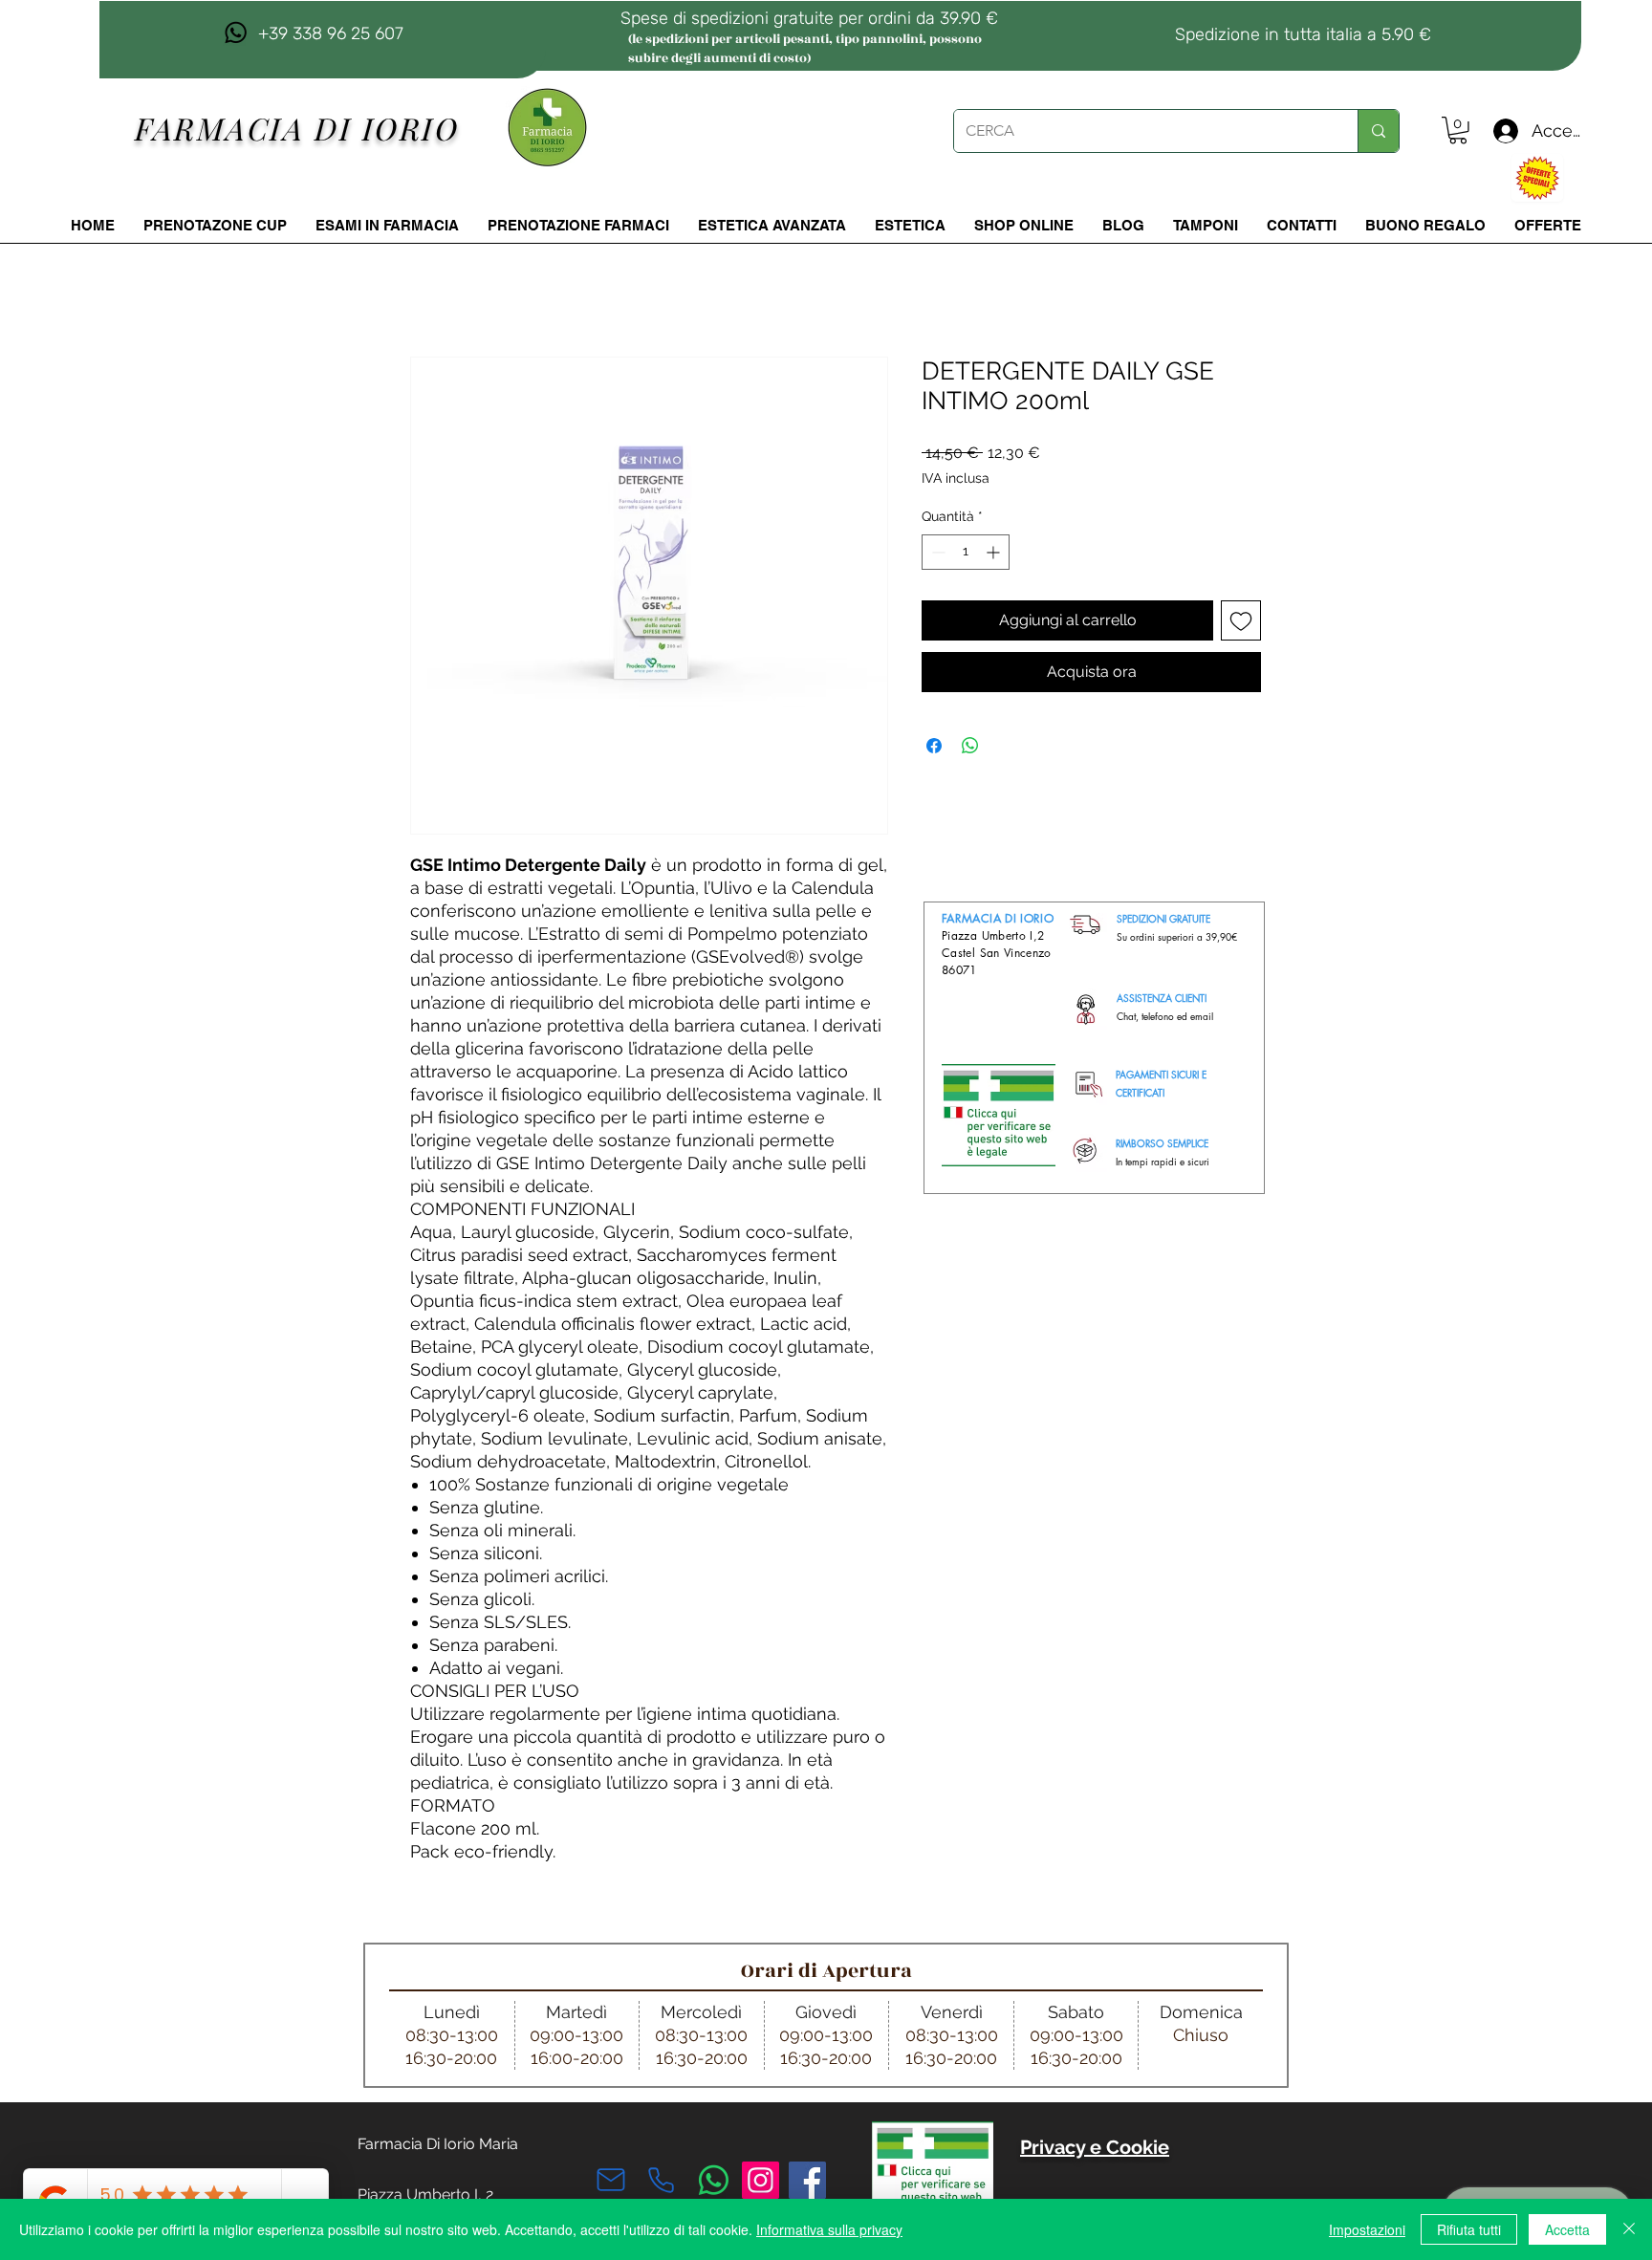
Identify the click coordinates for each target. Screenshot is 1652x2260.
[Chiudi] (1629, 2229)
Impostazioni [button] (1367, 2229)
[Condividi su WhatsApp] (970, 746)
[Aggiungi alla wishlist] (1241, 620)
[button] (1458, 130)
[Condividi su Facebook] (934, 746)
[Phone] (661, 2180)
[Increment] (995, 552)
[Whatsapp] (714, 2180)
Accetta (1567, 2229)
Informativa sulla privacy (829, 2229)
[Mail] (611, 2180)
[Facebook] (807, 2180)
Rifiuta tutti (1469, 2229)
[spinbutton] (966, 552)
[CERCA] (1378, 131)
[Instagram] (761, 2180)
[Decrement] (936, 552)
